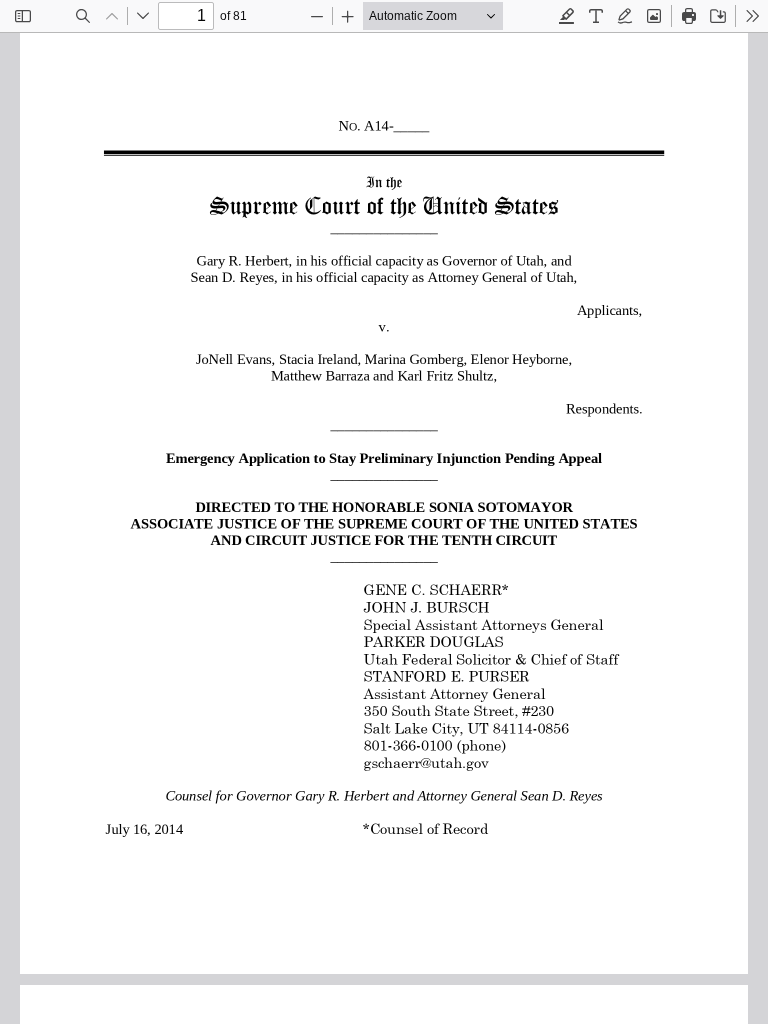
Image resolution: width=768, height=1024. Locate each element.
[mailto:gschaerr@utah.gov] (426, 762)
